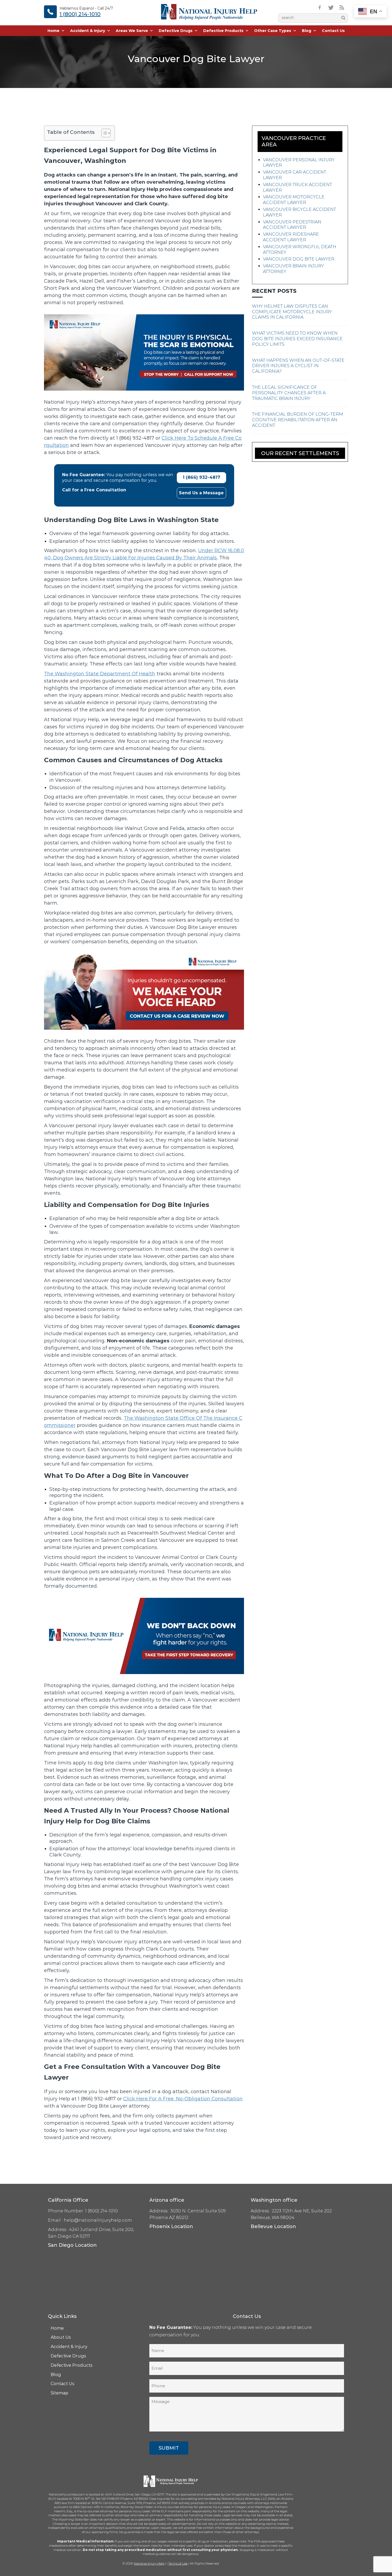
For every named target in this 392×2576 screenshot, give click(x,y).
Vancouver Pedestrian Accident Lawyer (292, 225)
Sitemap (59, 2393)
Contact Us (333, 31)
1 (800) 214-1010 (80, 14)
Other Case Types (273, 31)
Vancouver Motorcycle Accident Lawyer (294, 200)
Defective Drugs (176, 31)
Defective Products (223, 31)
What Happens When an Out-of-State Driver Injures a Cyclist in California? (298, 366)
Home (53, 31)
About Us (61, 2337)
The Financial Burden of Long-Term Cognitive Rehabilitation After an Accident (298, 420)
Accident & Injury (88, 31)
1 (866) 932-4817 (201, 477)
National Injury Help (149, 2563)
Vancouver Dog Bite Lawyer (299, 259)
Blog (307, 31)
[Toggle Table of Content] (103, 133)
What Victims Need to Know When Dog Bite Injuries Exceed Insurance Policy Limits (297, 339)
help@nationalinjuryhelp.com (98, 2220)
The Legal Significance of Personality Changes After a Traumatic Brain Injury (289, 393)
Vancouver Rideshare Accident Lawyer (291, 237)
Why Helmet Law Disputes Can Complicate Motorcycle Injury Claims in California (292, 312)
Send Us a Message (201, 493)
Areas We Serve (132, 31)
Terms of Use (178, 2563)
